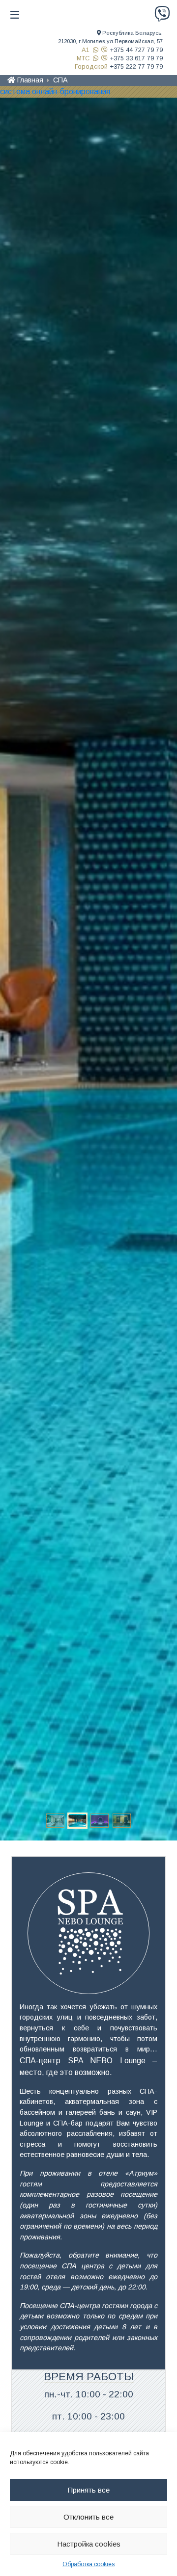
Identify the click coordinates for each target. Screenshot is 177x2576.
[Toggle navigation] (15, 15)
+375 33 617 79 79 (136, 58)
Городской (91, 66)
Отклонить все (88, 2517)
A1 (86, 50)
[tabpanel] (88, 969)
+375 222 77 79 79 (136, 66)
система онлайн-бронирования (55, 92)
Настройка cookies (89, 2544)
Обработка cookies (88, 2564)
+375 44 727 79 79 (136, 50)
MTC (83, 58)
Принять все (89, 2490)
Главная (30, 80)
